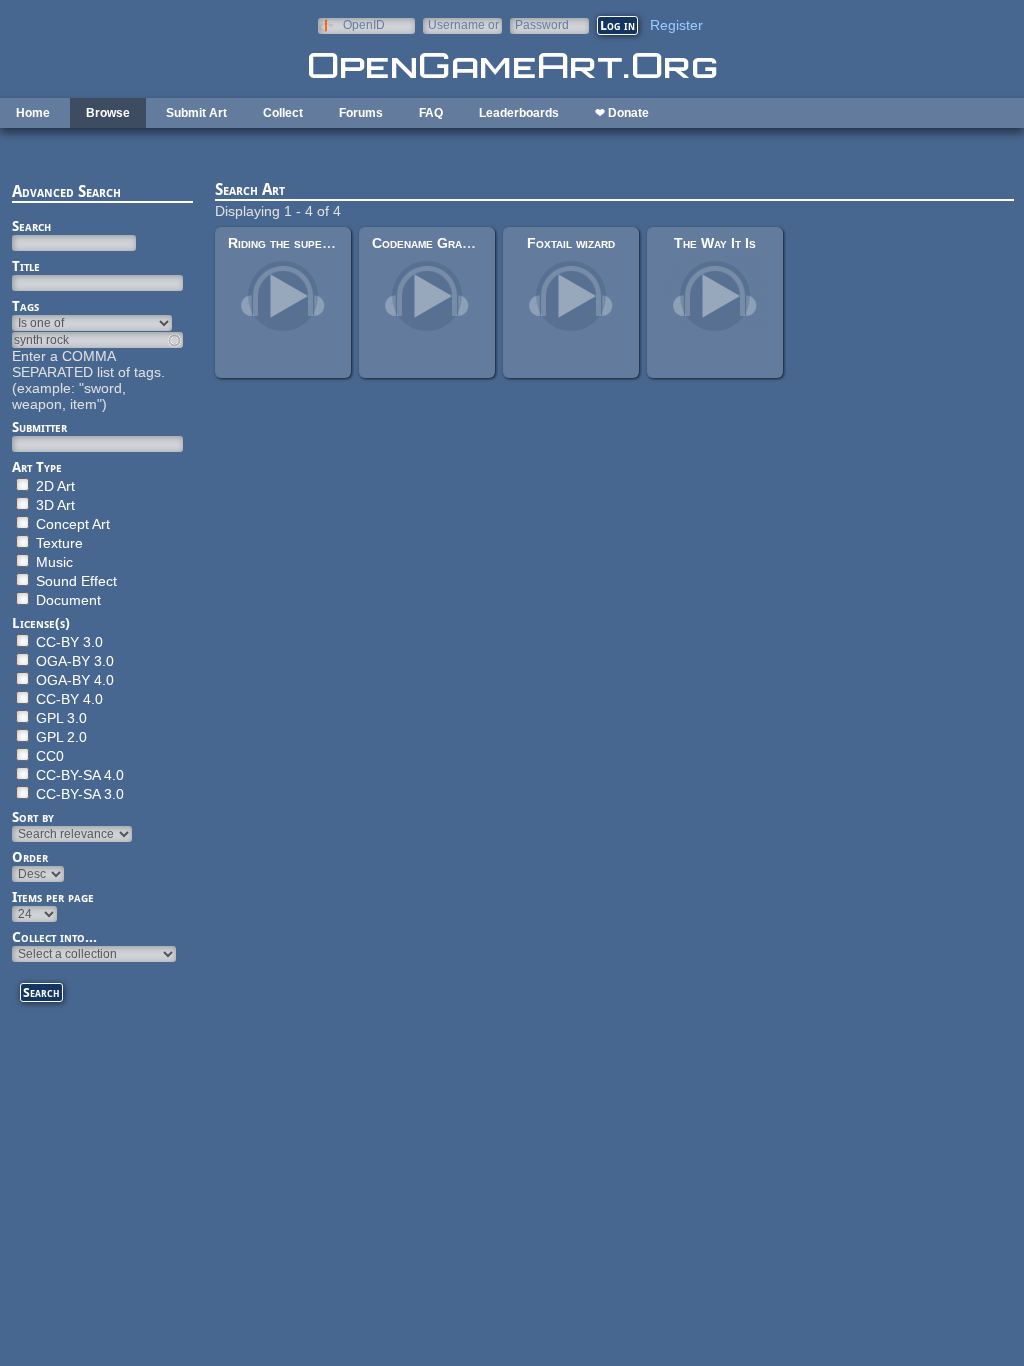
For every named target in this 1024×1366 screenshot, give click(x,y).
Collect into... (54, 937)
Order (30, 857)
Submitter (39, 427)
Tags (25, 306)
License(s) (41, 623)
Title (26, 266)
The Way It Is (715, 243)
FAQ (431, 113)
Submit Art (196, 113)
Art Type (37, 467)
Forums (361, 113)
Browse (108, 113)
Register (676, 25)
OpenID (364, 24)
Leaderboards (519, 113)
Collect (283, 113)
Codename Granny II (433, 243)
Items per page (53, 897)
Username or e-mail (463, 24)
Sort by (33, 817)
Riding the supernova (292, 243)
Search (31, 226)
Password (542, 24)
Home (33, 113)
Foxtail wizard (571, 243)
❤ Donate (622, 113)
